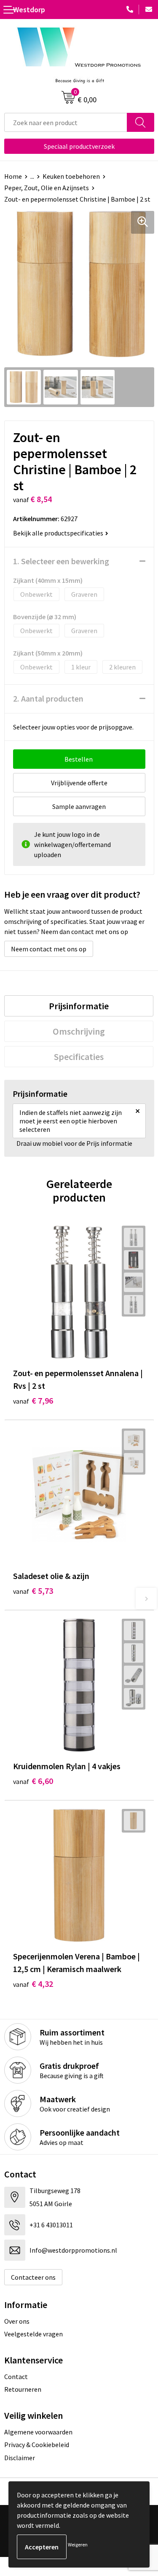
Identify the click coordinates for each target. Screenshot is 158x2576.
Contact (16, 2377)
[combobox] (66, 122)
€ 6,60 (33, 1781)
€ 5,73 (33, 1591)
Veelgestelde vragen (33, 2334)
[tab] (79, 1006)
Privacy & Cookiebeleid (37, 2445)
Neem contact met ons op (49, 949)
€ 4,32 (33, 1984)
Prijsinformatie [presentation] (79, 1006)
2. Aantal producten (48, 698)
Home (13, 176)
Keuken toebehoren (71, 176)
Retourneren (23, 2389)
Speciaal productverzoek (79, 146)
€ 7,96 (33, 1400)
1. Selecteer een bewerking (61, 561)
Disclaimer (20, 2458)
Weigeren (78, 2545)
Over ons (17, 2321)
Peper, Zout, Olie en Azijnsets (47, 188)
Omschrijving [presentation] (79, 1031)
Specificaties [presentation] (79, 1057)
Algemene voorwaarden (38, 2432)
